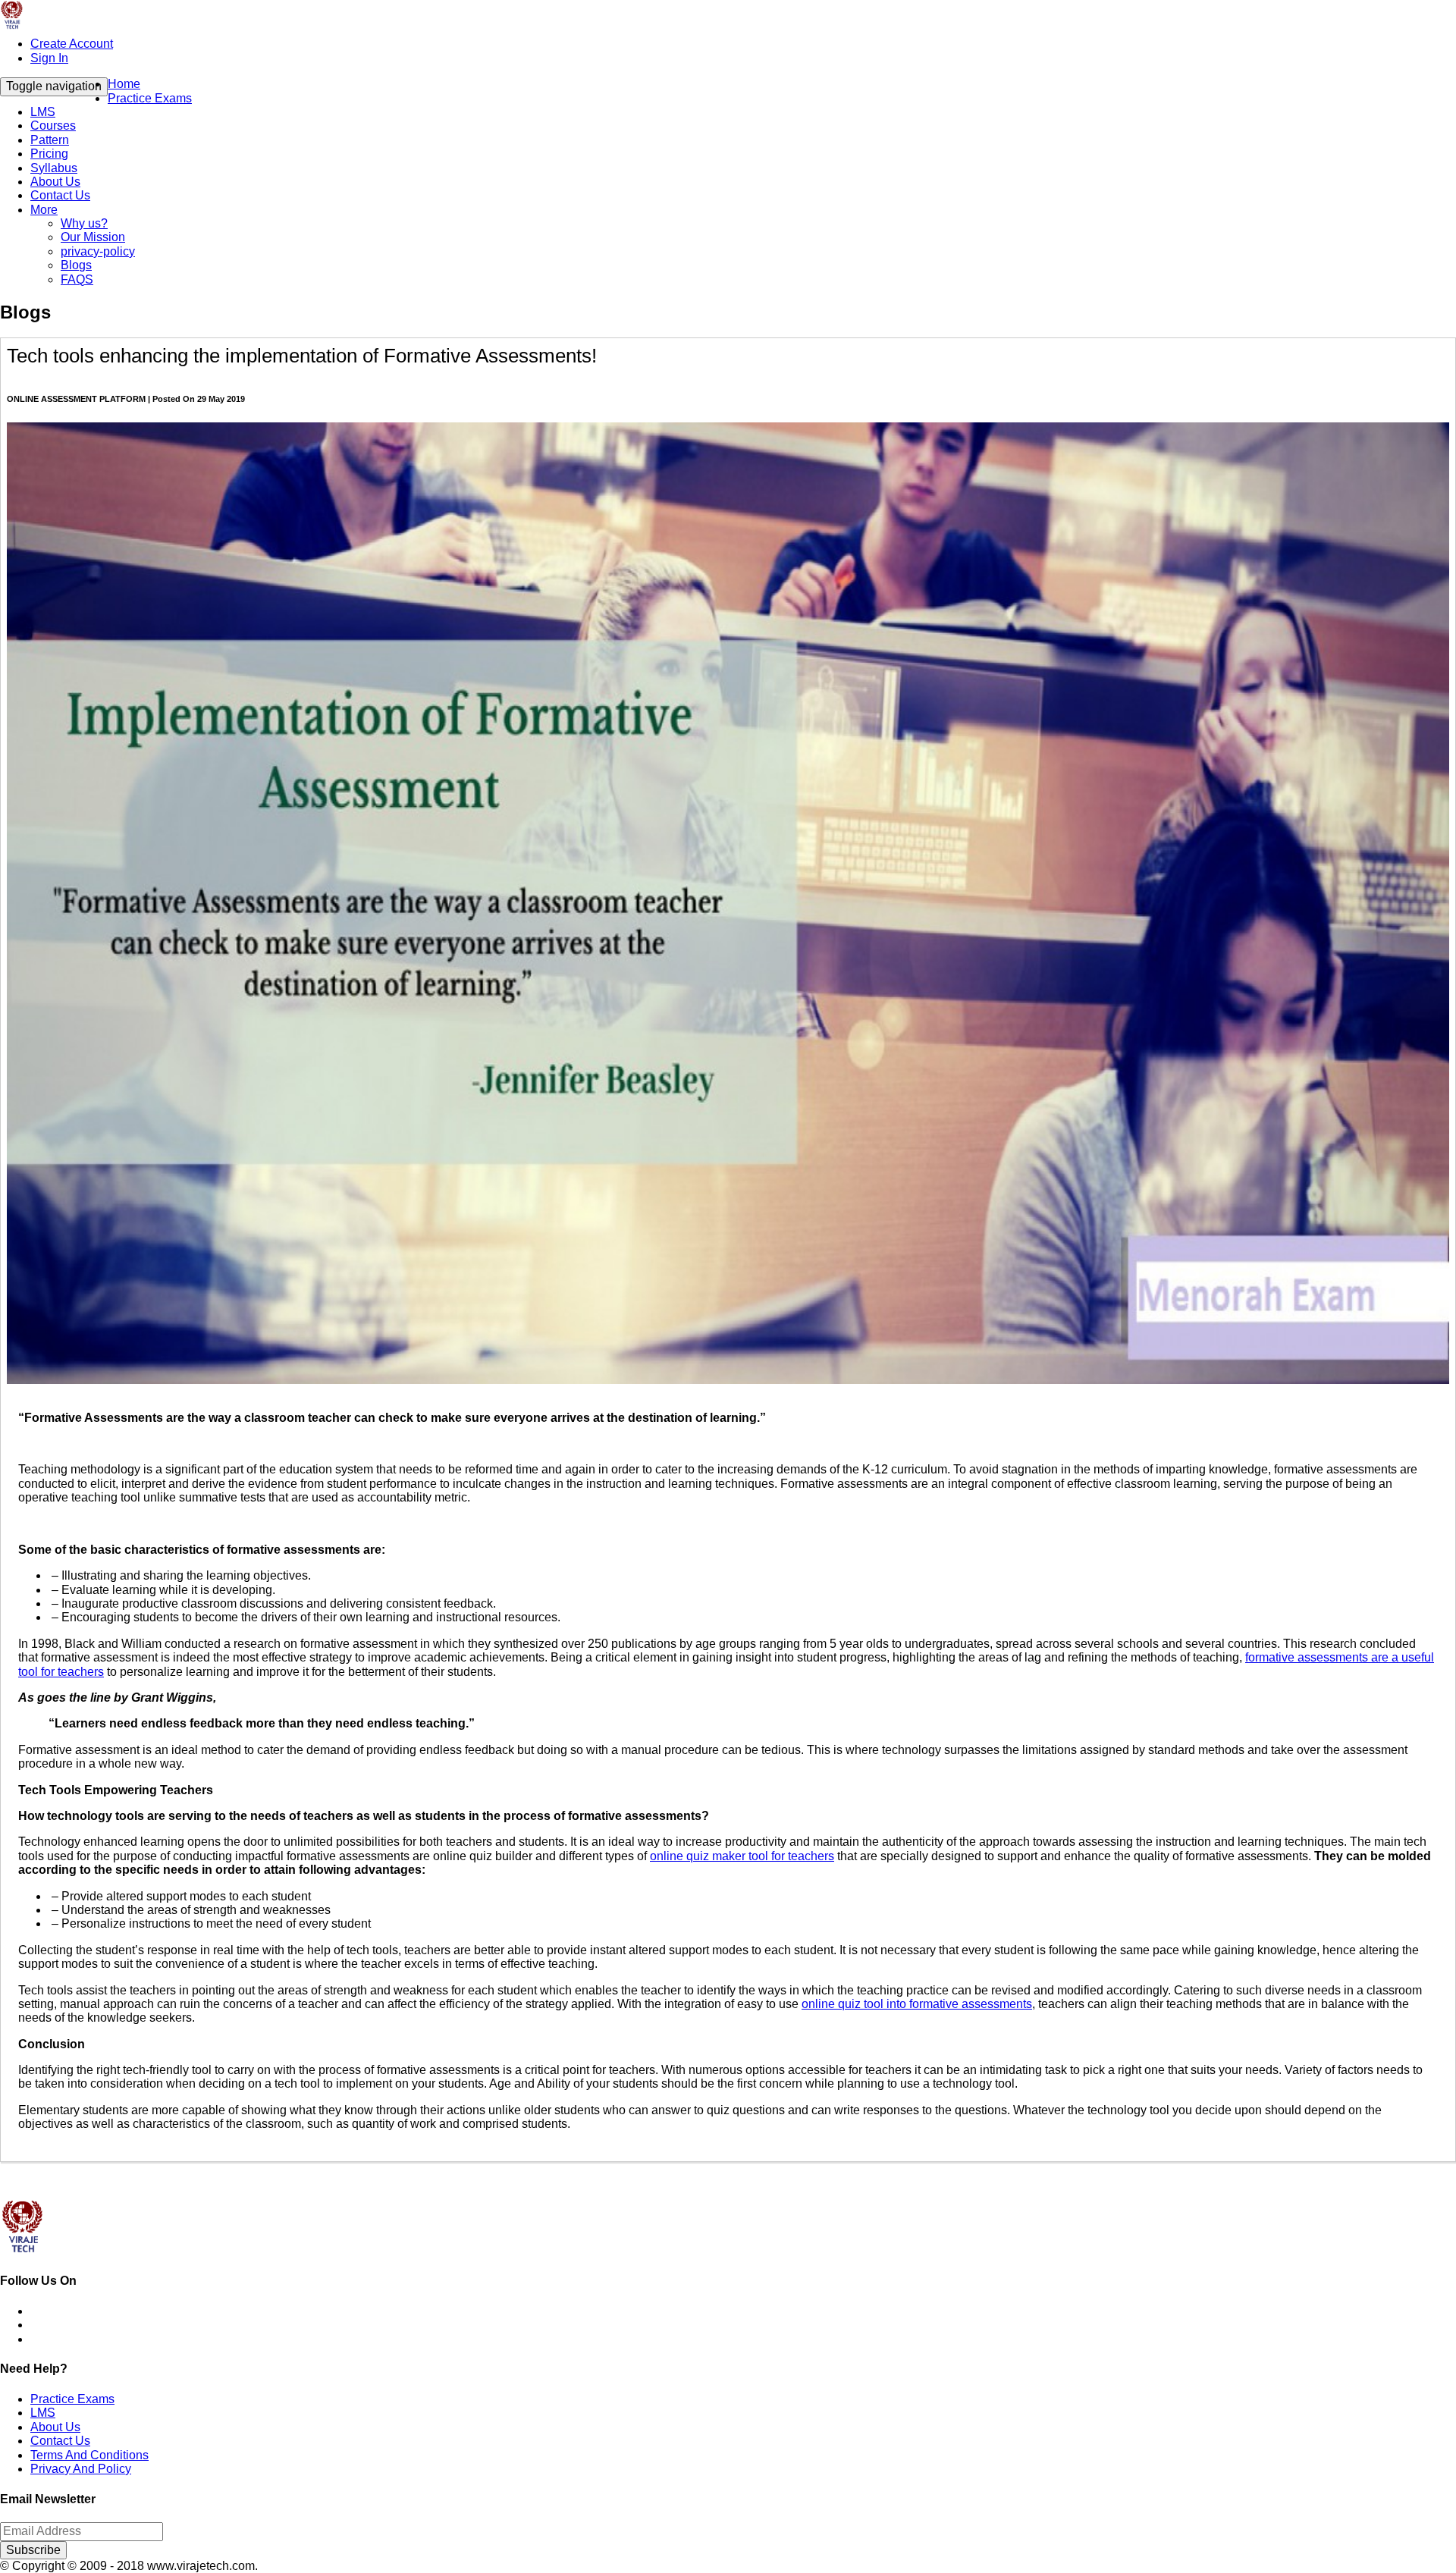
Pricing (49, 154)
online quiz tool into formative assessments (917, 2004)
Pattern (50, 140)
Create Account (72, 44)
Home (124, 84)
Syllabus (54, 168)
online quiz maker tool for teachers (742, 1856)
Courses (53, 126)
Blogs (76, 265)
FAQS (77, 279)
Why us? (84, 223)
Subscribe (33, 2550)
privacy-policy (98, 251)
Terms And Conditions (89, 2455)
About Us (55, 182)
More (44, 210)
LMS (43, 112)
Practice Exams (150, 98)
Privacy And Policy (81, 2469)
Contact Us (60, 195)
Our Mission (93, 237)
